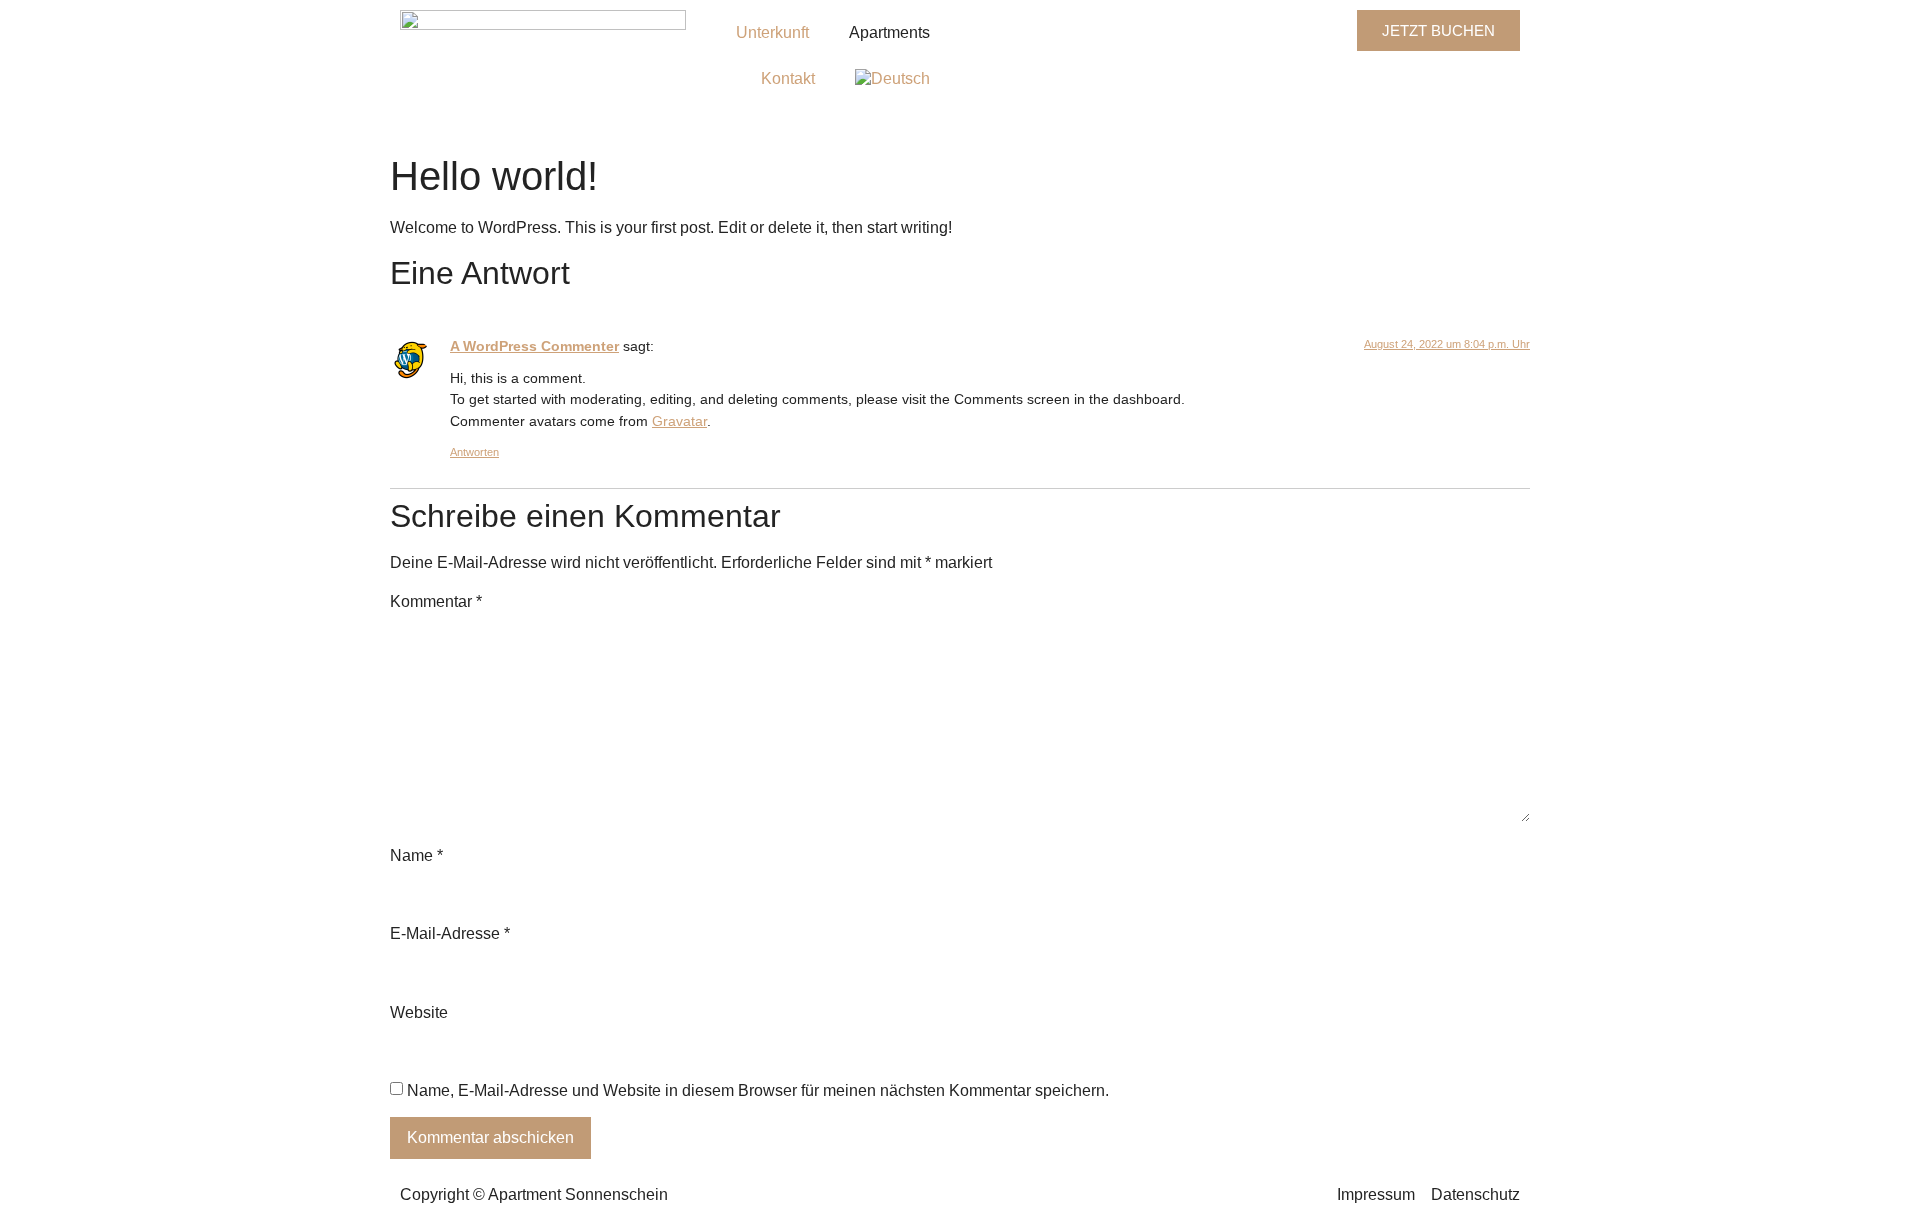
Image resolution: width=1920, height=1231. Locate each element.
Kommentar (436, 602)
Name (416, 856)
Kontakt (788, 78)
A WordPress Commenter (534, 346)
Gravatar (679, 421)
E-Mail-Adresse (450, 934)
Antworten (474, 452)
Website (419, 1013)
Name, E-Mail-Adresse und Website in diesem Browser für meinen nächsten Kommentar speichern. (758, 1091)
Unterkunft (772, 32)
